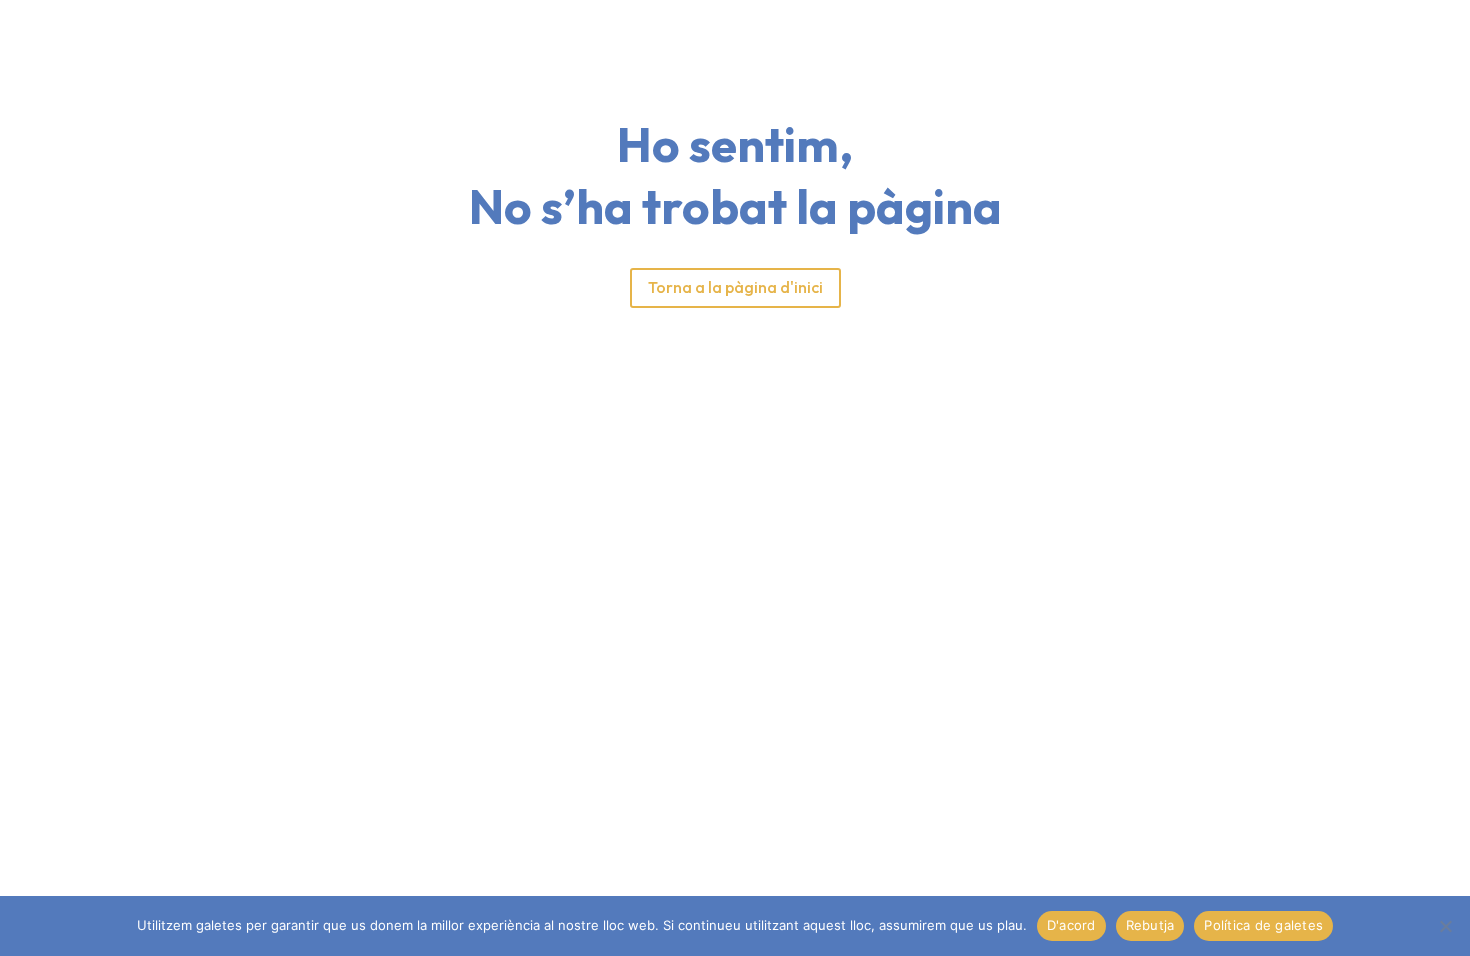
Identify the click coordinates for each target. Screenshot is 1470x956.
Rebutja (1150, 925)
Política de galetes (1263, 925)
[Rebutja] (1445, 926)
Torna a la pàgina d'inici (735, 287)
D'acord (1071, 925)
